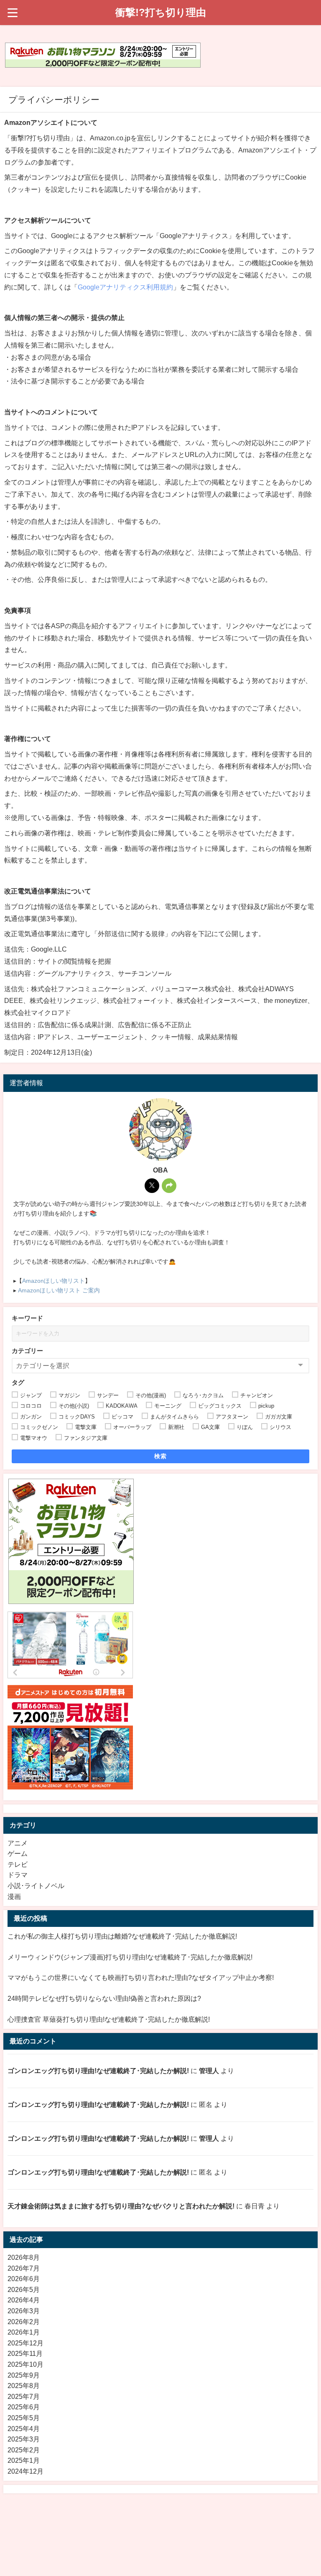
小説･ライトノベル (36, 1886)
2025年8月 (24, 2386)
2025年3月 (24, 2439)
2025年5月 (24, 2418)
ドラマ (18, 1875)
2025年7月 (24, 2397)
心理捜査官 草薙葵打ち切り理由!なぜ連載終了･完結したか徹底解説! (109, 2019)
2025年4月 (24, 2429)
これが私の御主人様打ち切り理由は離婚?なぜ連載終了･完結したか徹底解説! (122, 1936)
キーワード (27, 1318)
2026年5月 (24, 2290)
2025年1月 (24, 2461)
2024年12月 (25, 2471)
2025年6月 (24, 2407)
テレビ (18, 1864)
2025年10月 (25, 2364)
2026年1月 (24, 2332)
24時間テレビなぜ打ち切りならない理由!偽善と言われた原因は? (104, 1999)
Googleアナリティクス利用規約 (125, 287)
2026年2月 (24, 2322)
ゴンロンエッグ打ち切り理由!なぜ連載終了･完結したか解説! (98, 2071)
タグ (18, 1382)
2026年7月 (24, 2268)
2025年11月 (25, 2354)
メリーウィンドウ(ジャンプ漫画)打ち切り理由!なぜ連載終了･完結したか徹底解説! (130, 1957)
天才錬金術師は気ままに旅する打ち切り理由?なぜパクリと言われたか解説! (121, 2206)
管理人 (209, 2071)
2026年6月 (24, 2279)
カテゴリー (27, 1351)
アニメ (18, 1843)
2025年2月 (24, 2450)
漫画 (14, 1897)
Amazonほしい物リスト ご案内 (59, 1290)
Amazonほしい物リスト (53, 1281)
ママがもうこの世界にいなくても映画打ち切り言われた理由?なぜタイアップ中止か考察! (141, 1978)
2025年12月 (25, 2343)
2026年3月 (24, 2311)
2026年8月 (24, 2257)
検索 (161, 1456)
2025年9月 (24, 2375)
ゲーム (18, 1854)
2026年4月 (24, 2300)
